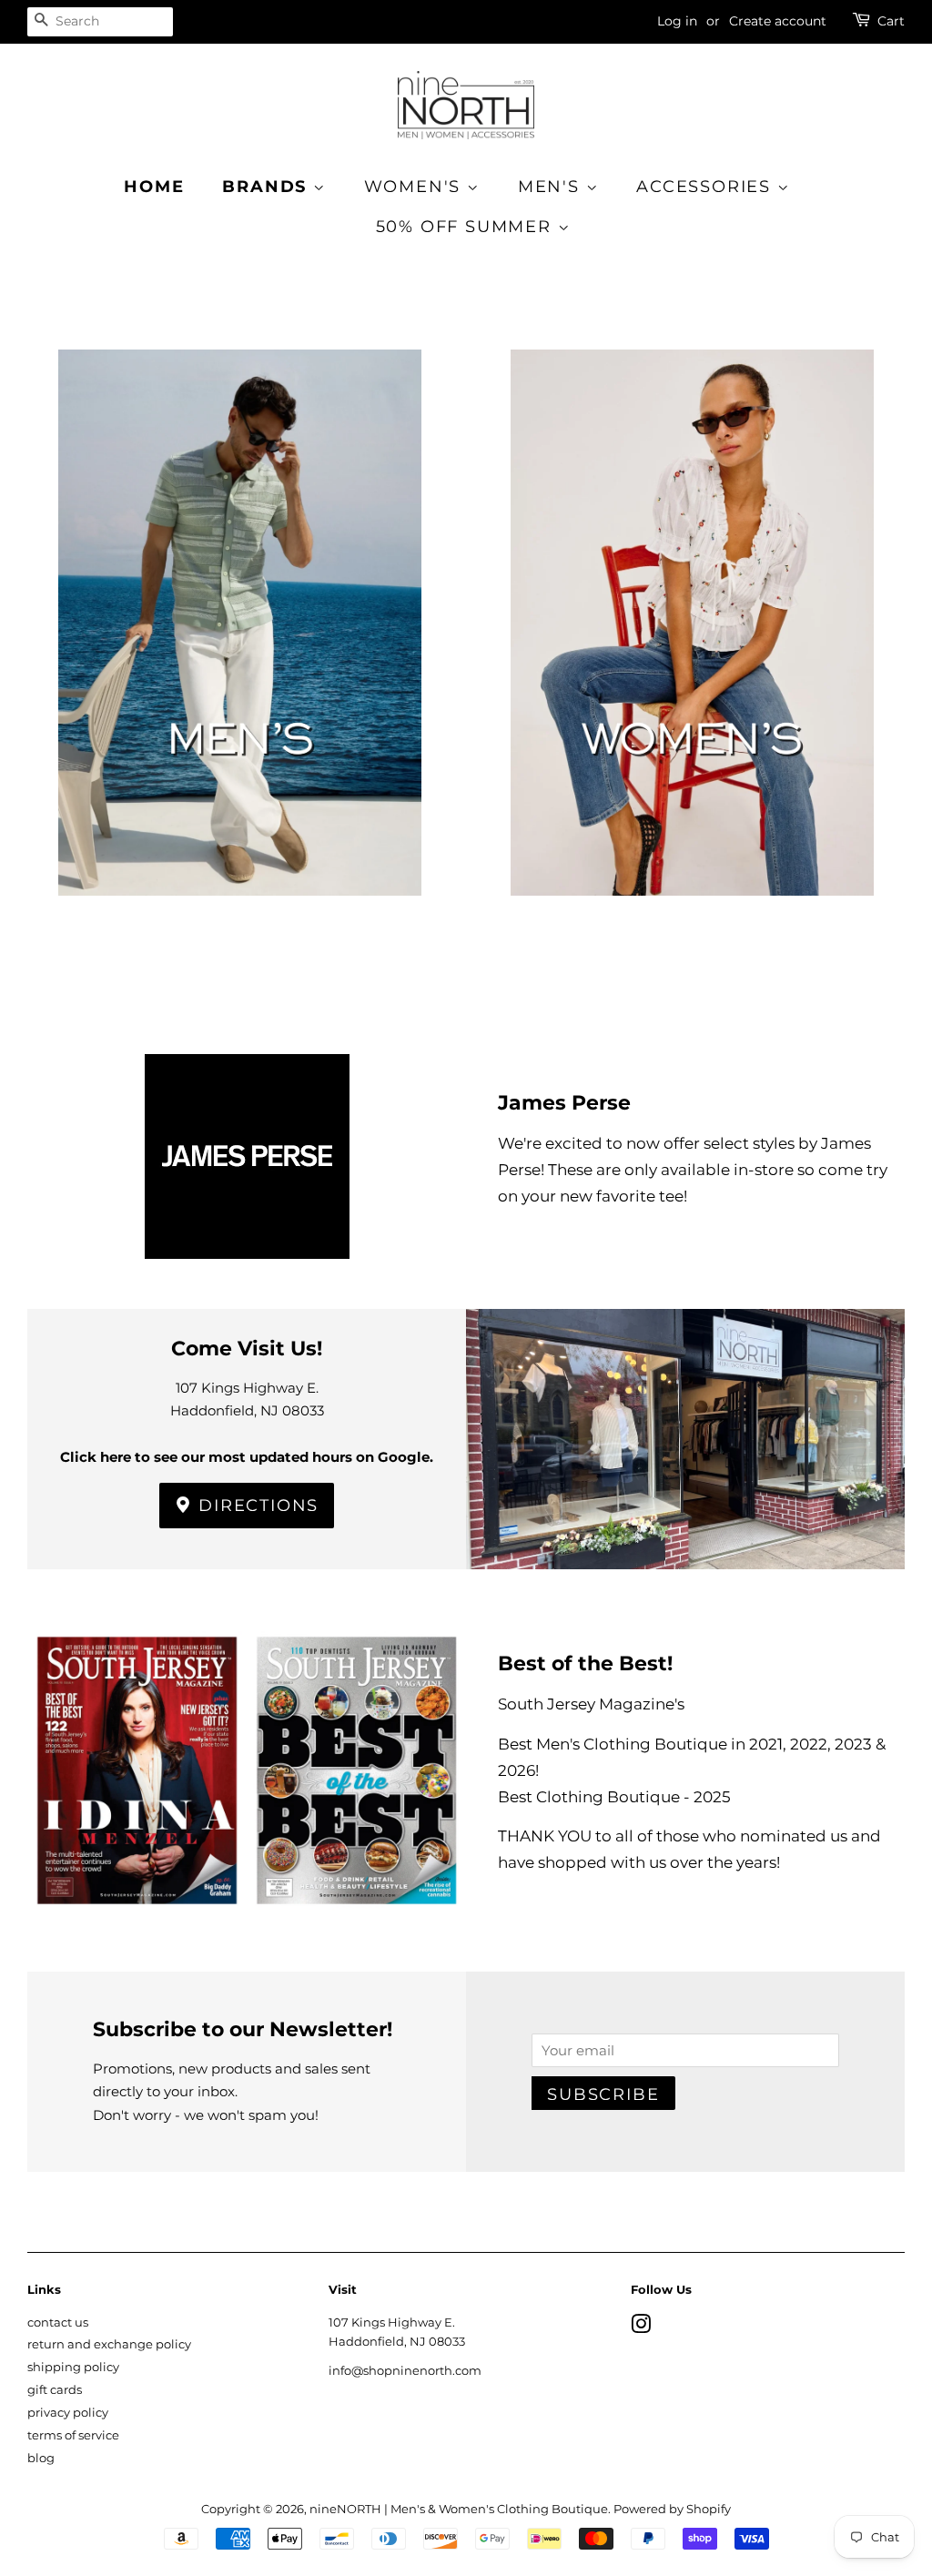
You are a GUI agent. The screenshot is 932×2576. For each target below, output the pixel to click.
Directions (256, 1506)
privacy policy (68, 2413)
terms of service (73, 2435)
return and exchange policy (109, 2344)
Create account (778, 21)
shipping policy (73, 2367)
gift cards (55, 2390)
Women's (415, 187)
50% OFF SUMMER (467, 227)
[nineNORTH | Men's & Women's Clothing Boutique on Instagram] (641, 2328)
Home (154, 187)
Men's (552, 187)
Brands (268, 187)
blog (41, 2458)
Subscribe (603, 2094)
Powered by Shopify (672, 2509)
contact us (58, 2322)
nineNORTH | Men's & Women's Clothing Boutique (459, 2509)
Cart (891, 21)
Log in (677, 21)
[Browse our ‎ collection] (240, 652)
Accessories (707, 187)
